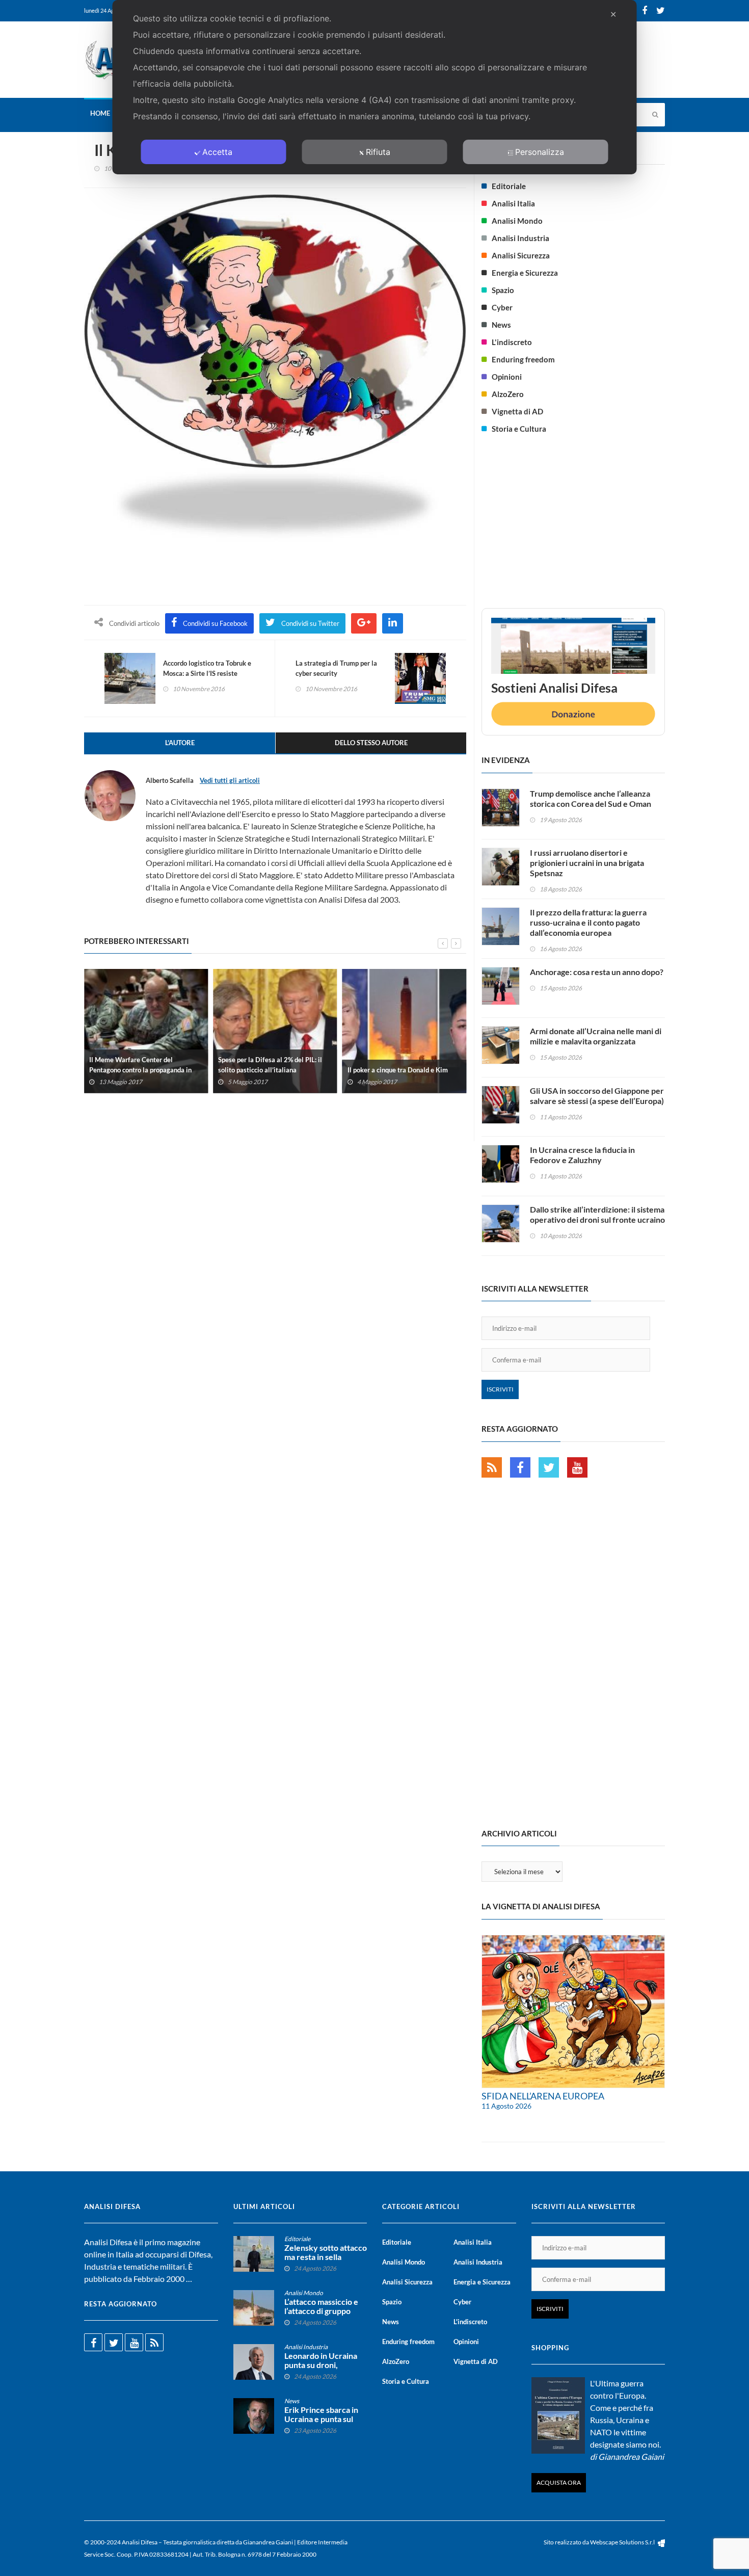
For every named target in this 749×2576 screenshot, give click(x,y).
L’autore (180, 743)
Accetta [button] (217, 152)
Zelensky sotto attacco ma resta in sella (326, 2252)
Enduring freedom (523, 359)
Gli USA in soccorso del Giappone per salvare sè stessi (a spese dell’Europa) (597, 1096)
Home (100, 113)
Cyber (502, 307)
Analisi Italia (513, 203)
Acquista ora (559, 2482)
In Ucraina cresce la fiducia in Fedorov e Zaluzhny (582, 1155)
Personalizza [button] (540, 152)
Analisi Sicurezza (521, 255)
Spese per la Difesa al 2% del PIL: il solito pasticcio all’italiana (270, 1064)
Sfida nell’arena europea (543, 2096)
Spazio (503, 290)
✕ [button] (613, 14)
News (501, 325)
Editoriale (509, 186)
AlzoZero (508, 394)
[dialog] (375, 87)
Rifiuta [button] (378, 152)
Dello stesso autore (371, 743)
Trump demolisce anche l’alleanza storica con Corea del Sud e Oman (591, 798)
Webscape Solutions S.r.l (623, 2542)
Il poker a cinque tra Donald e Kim (398, 1069)
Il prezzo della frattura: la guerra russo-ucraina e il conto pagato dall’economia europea (588, 922)
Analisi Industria (520, 238)
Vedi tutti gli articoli (230, 780)
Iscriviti (500, 1389)
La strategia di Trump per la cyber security (336, 668)
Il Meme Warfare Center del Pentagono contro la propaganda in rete (140, 1069)
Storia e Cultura (519, 429)
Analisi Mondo (517, 221)
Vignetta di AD (517, 411)
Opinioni (507, 377)
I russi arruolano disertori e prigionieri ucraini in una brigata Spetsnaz (587, 863)
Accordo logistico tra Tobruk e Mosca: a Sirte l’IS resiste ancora (207, 673)
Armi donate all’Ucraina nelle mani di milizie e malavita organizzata (596, 1036)
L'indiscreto (512, 342)
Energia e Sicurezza (525, 273)
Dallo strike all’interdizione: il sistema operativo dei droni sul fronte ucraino (597, 1214)
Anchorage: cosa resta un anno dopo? (597, 972)
